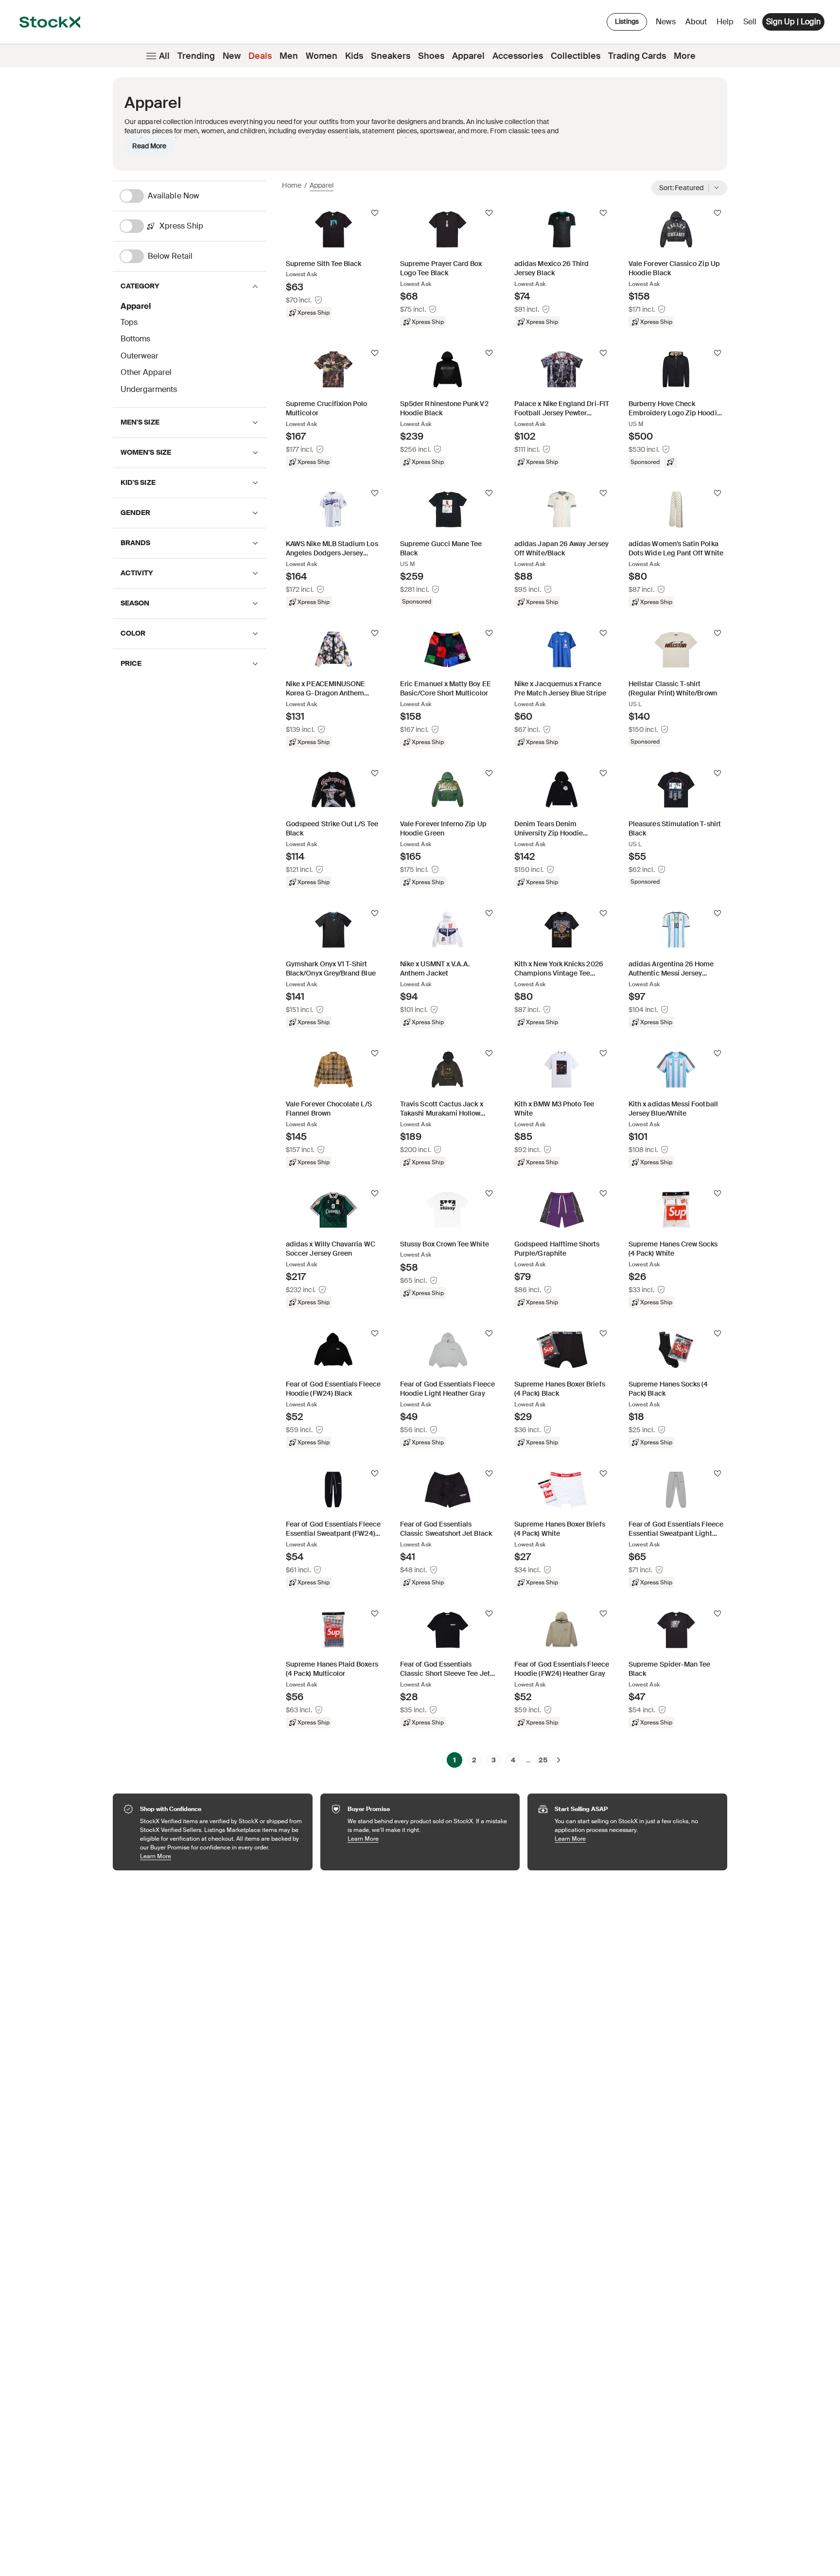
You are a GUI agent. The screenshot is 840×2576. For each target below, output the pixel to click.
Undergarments (149, 389)
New (232, 56)
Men (289, 56)
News (666, 22)
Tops (129, 322)
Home (292, 185)
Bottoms (135, 339)
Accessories (518, 56)
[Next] (559, 1760)
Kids (354, 56)
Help (725, 22)
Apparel (468, 56)
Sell (750, 22)
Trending (196, 56)
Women (322, 56)
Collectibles (576, 56)
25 (543, 1760)
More (685, 56)
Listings (627, 21)
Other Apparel (146, 372)
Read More (149, 146)
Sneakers (391, 56)
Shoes (431, 56)
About (698, 24)
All (164, 56)
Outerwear (140, 356)
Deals (260, 56)
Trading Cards (637, 56)
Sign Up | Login (793, 22)
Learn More (221, 1856)
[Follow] (375, 213)
